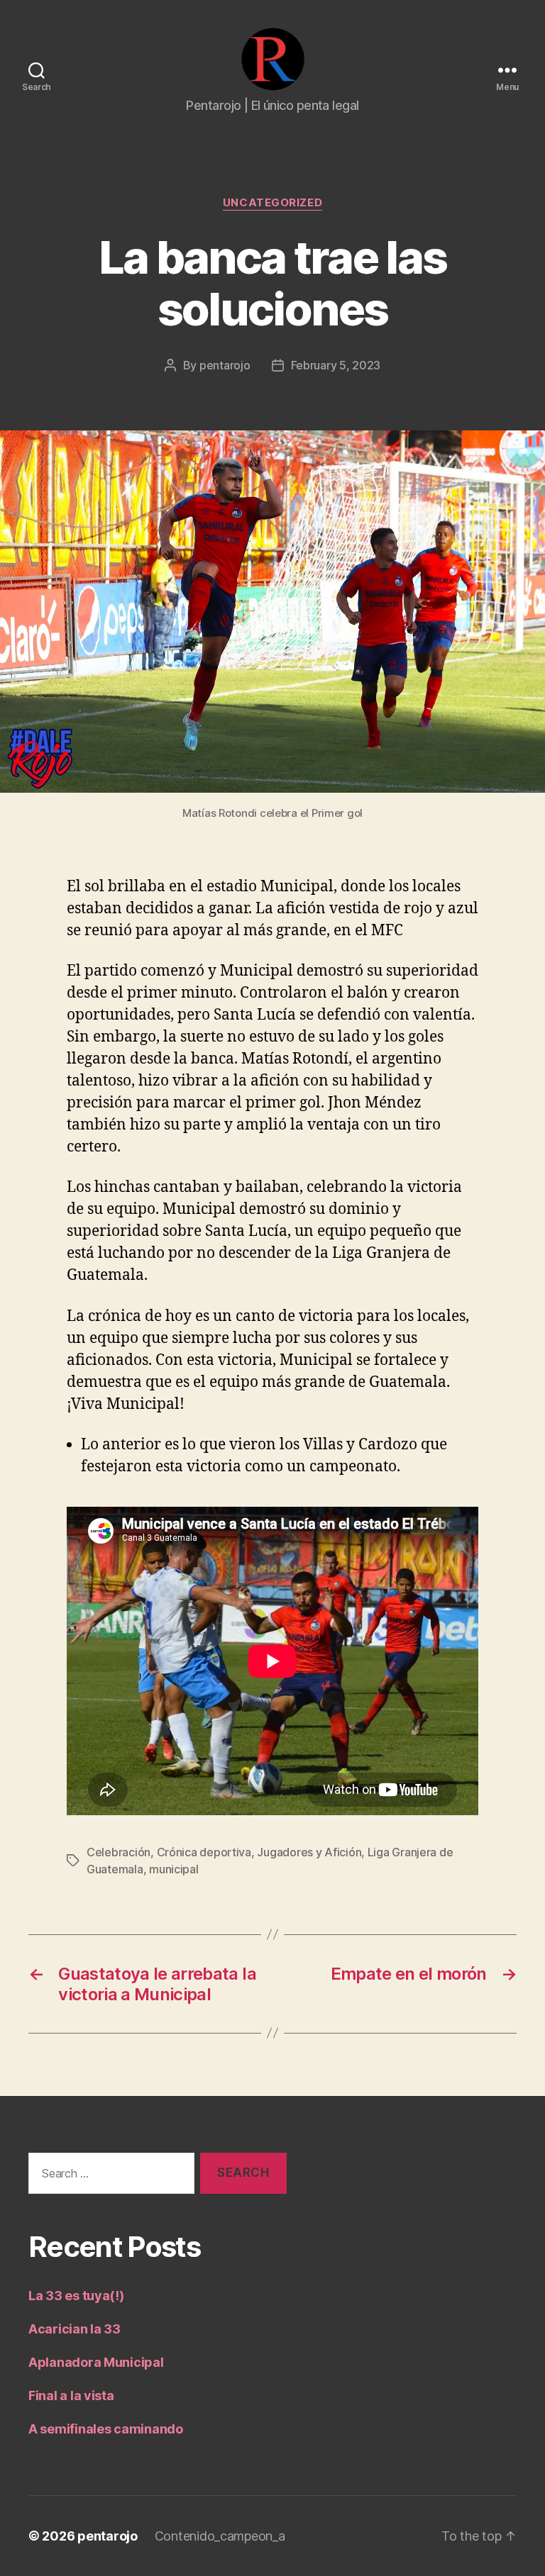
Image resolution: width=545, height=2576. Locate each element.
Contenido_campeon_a (220, 2536)
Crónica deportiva (204, 1852)
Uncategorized (272, 203)
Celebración (119, 1852)
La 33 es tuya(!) (76, 2296)
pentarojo (225, 365)
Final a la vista (71, 2396)
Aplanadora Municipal (96, 2362)
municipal (174, 1869)
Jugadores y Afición (309, 1852)
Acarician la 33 (75, 2329)
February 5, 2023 (336, 365)
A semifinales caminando (106, 2429)
